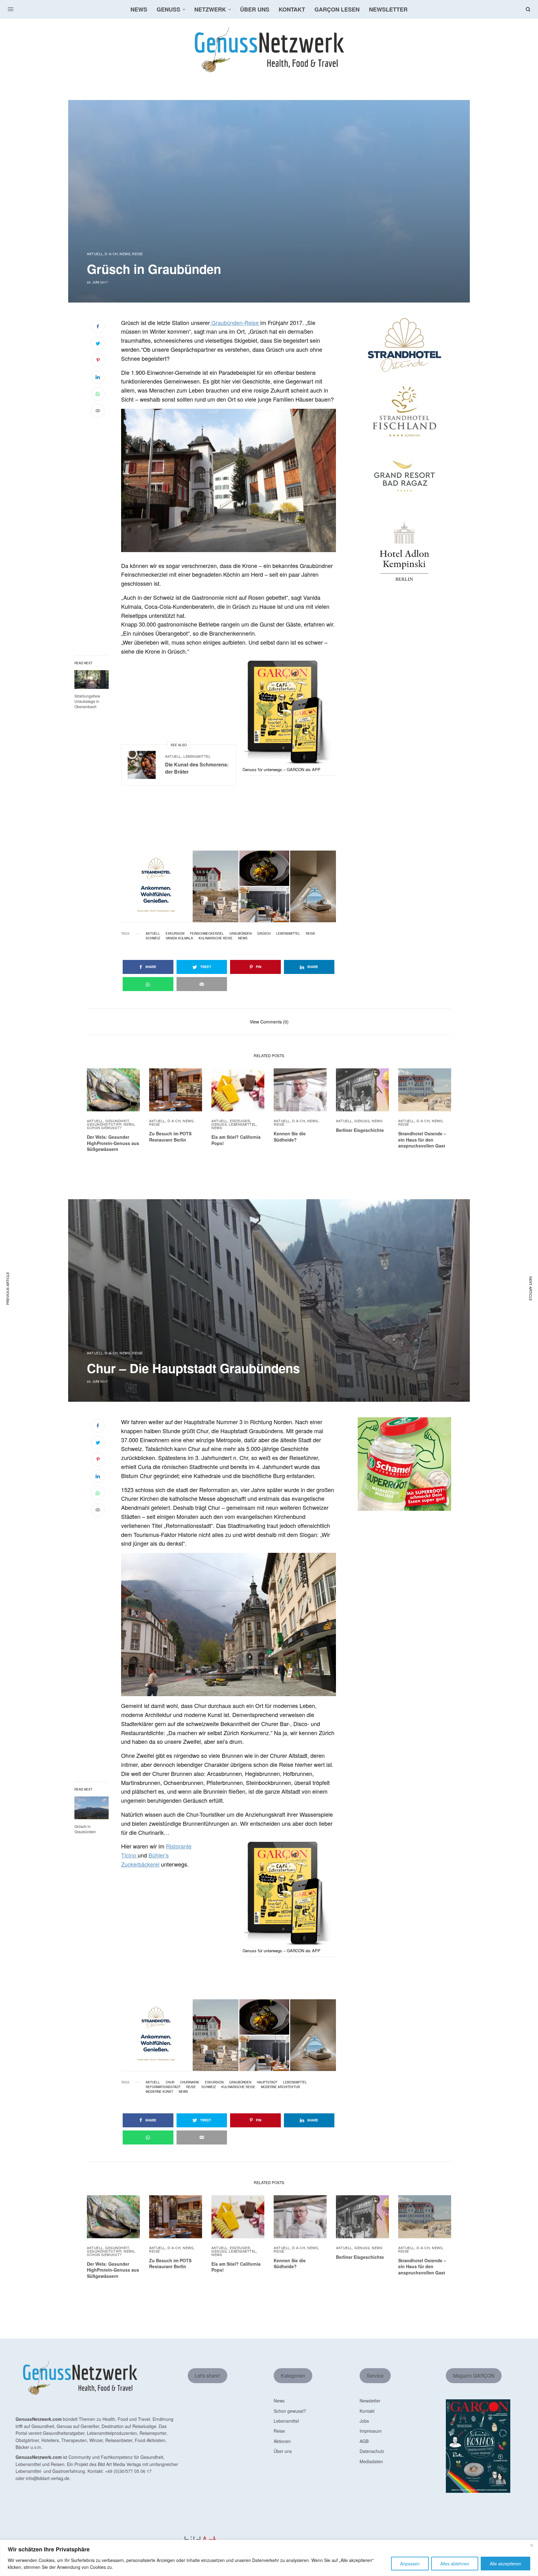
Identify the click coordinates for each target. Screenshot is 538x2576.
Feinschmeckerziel (207, 933)
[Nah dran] (531, 2545)
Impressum (371, 2431)
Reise (137, 254)
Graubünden (241, 933)
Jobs (364, 2421)
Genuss (219, 1124)
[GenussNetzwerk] (269, 50)
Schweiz (153, 938)
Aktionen (282, 2441)
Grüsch (264, 933)
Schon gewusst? (104, 1128)
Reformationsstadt (163, 2087)
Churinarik (190, 2082)
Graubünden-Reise (235, 322)
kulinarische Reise (216, 938)
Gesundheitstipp (104, 1124)
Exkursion (175, 933)
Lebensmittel (197, 756)
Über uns (283, 2451)
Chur (170, 2082)
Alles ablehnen (455, 2564)
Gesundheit (117, 1121)
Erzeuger (240, 1121)
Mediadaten (371, 2461)
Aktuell (95, 254)
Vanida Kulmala (179, 938)
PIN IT (232, 480)
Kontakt (367, 2411)
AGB (364, 2441)
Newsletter (370, 2401)
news (243, 938)
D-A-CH (111, 254)
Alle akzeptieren (505, 2564)
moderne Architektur (280, 2087)
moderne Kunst (159, 2092)
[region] (269, 2558)
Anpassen (410, 2564)
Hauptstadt (267, 2082)
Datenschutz (372, 2451)
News (125, 254)
